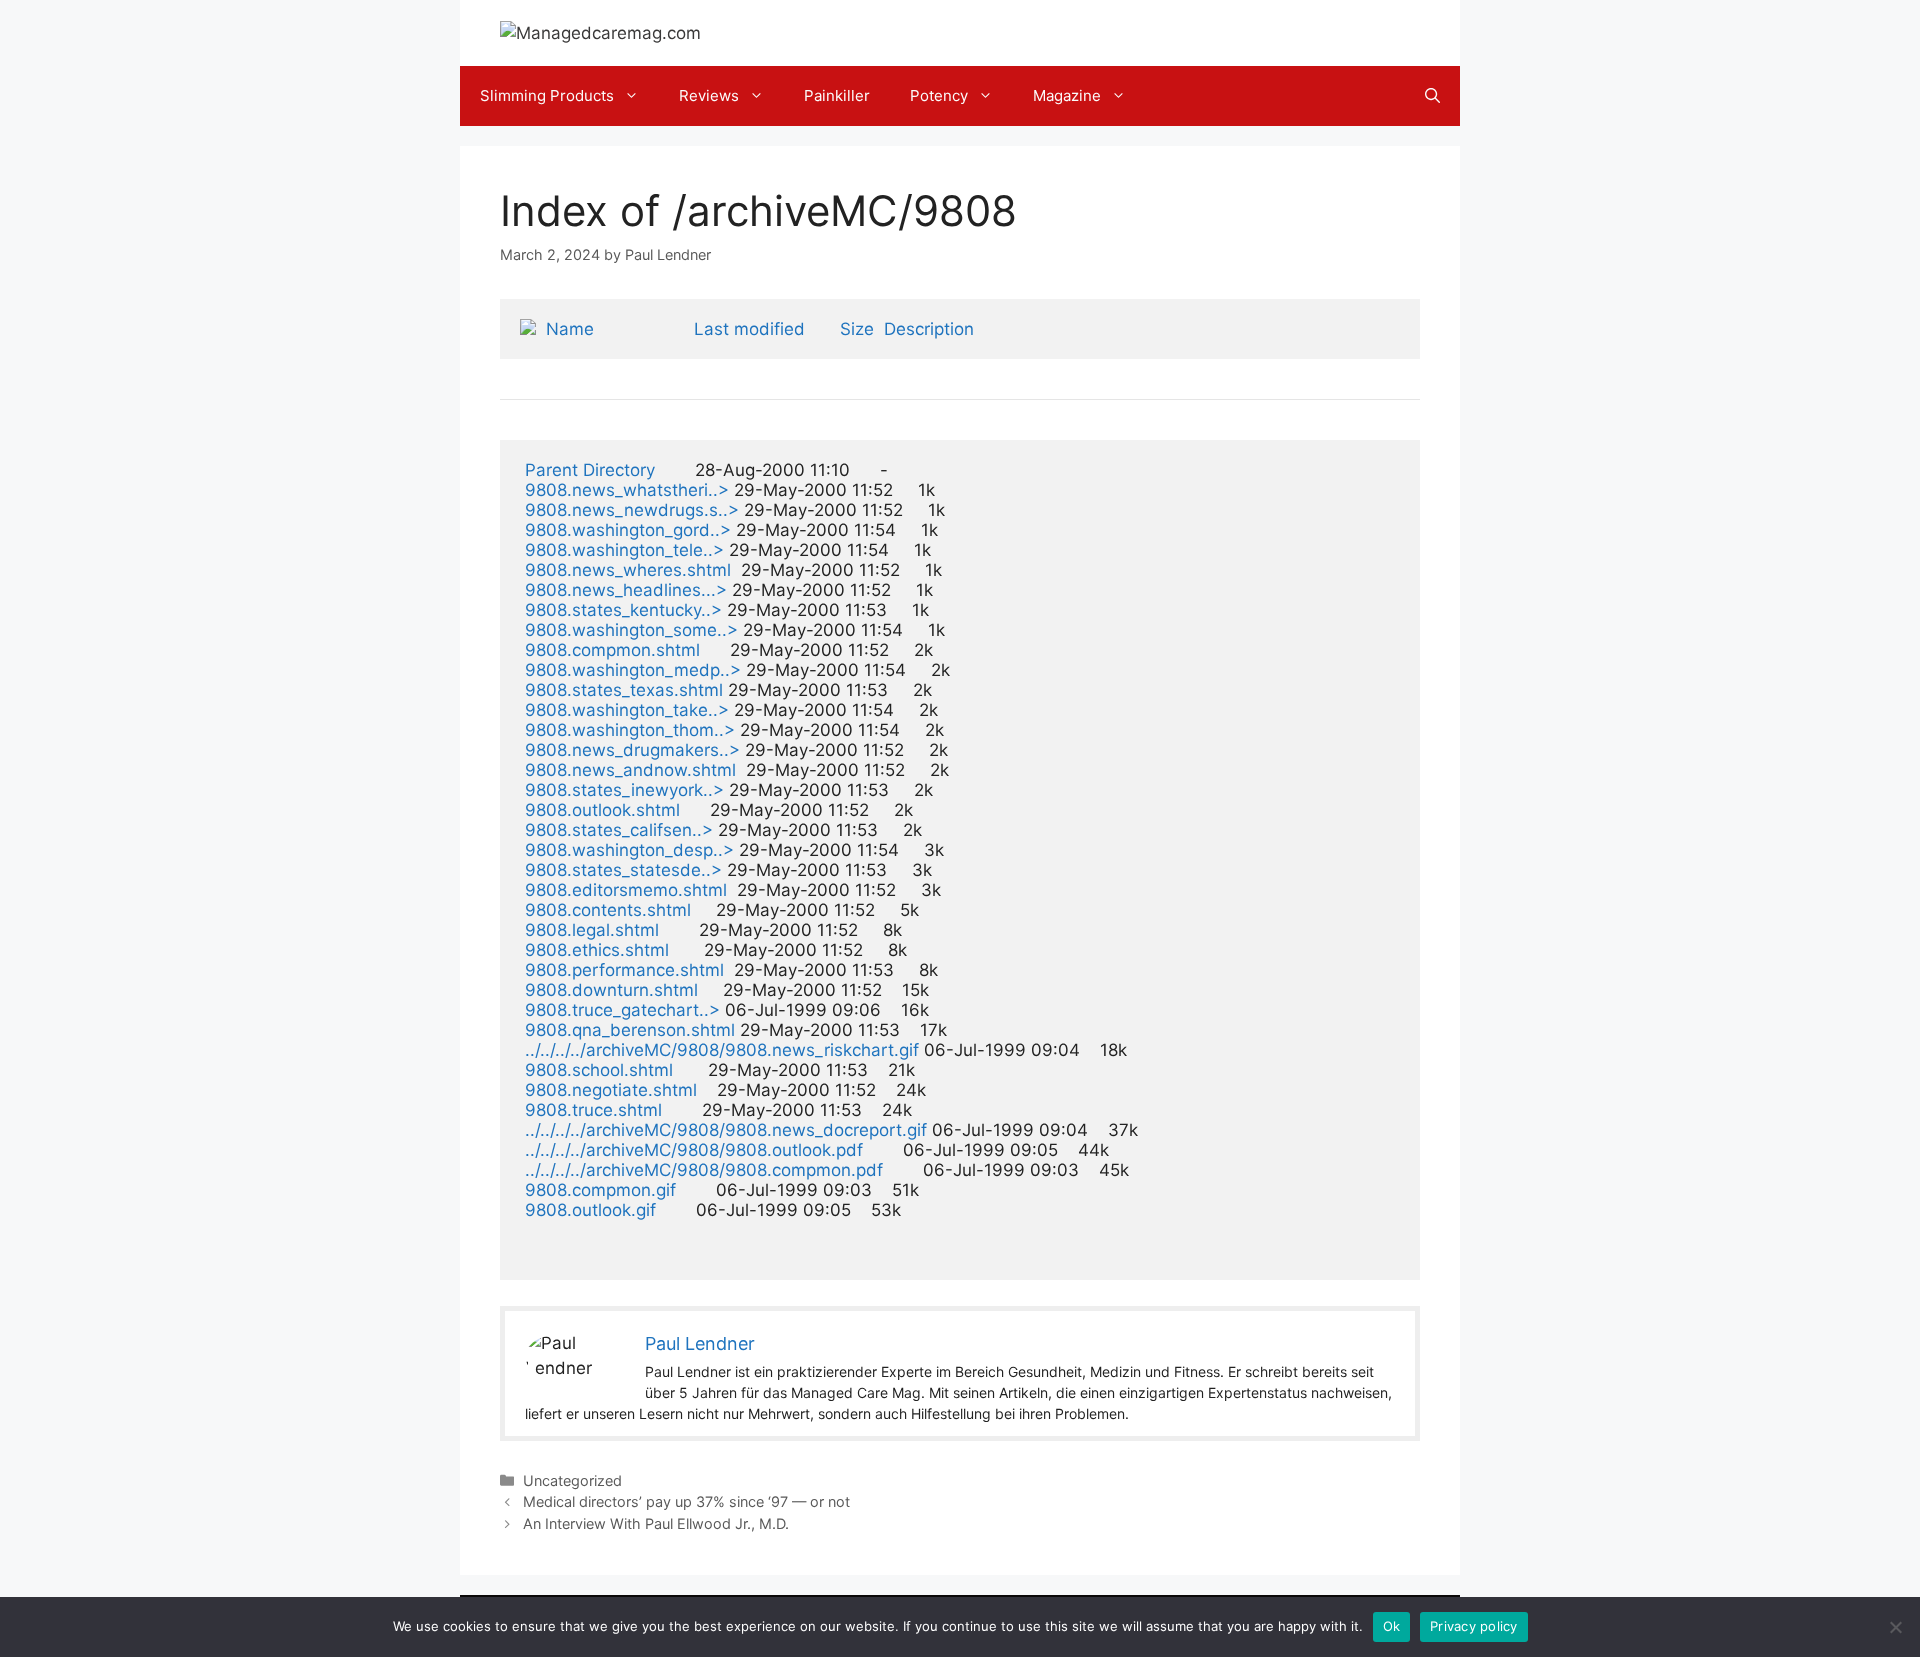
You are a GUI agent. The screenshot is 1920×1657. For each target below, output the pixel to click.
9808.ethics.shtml (597, 950)
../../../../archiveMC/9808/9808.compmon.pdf (704, 1170)
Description (929, 329)
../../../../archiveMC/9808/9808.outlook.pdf (694, 1150)
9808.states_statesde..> (623, 870)
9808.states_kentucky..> (623, 610)
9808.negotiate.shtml (611, 1090)
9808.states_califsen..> (619, 830)
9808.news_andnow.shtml (630, 770)
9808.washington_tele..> (624, 550)
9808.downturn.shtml (611, 990)
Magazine (1067, 95)
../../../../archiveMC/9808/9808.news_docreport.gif (726, 1130)
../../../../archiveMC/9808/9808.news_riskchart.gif (722, 1050)
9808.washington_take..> (627, 710)
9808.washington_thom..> (630, 730)
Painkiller (837, 95)
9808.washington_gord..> (628, 530)
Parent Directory (590, 470)
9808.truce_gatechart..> (622, 1010)
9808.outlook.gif (590, 1210)
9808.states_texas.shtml (624, 690)
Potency (939, 95)
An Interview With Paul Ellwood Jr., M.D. (656, 1523)
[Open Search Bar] (1432, 96)
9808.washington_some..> (631, 630)
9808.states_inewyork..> (624, 790)
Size (857, 329)
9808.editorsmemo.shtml (626, 890)
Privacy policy (1474, 1626)
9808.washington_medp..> (633, 670)
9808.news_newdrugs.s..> (632, 510)
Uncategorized (572, 1480)
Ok (1392, 1626)
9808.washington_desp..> (629, 850)
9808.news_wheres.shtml (628, 570)
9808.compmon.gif (600, 1190)
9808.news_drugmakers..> (632, 750)
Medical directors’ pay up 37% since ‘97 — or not (686, 1501)
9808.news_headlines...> (626, 590)
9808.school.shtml (599, 1070)
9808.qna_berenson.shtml (630, 1030)
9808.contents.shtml (608, 910)
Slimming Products (547, 95)
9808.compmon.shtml (612, 650)
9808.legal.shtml (592, 930)
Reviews (709, 95)
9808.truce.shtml (593, 1110)
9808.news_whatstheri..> (627, 490)
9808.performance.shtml (624, 970)
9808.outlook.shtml (602, 810)
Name (570, 329)
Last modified (749, 329)
